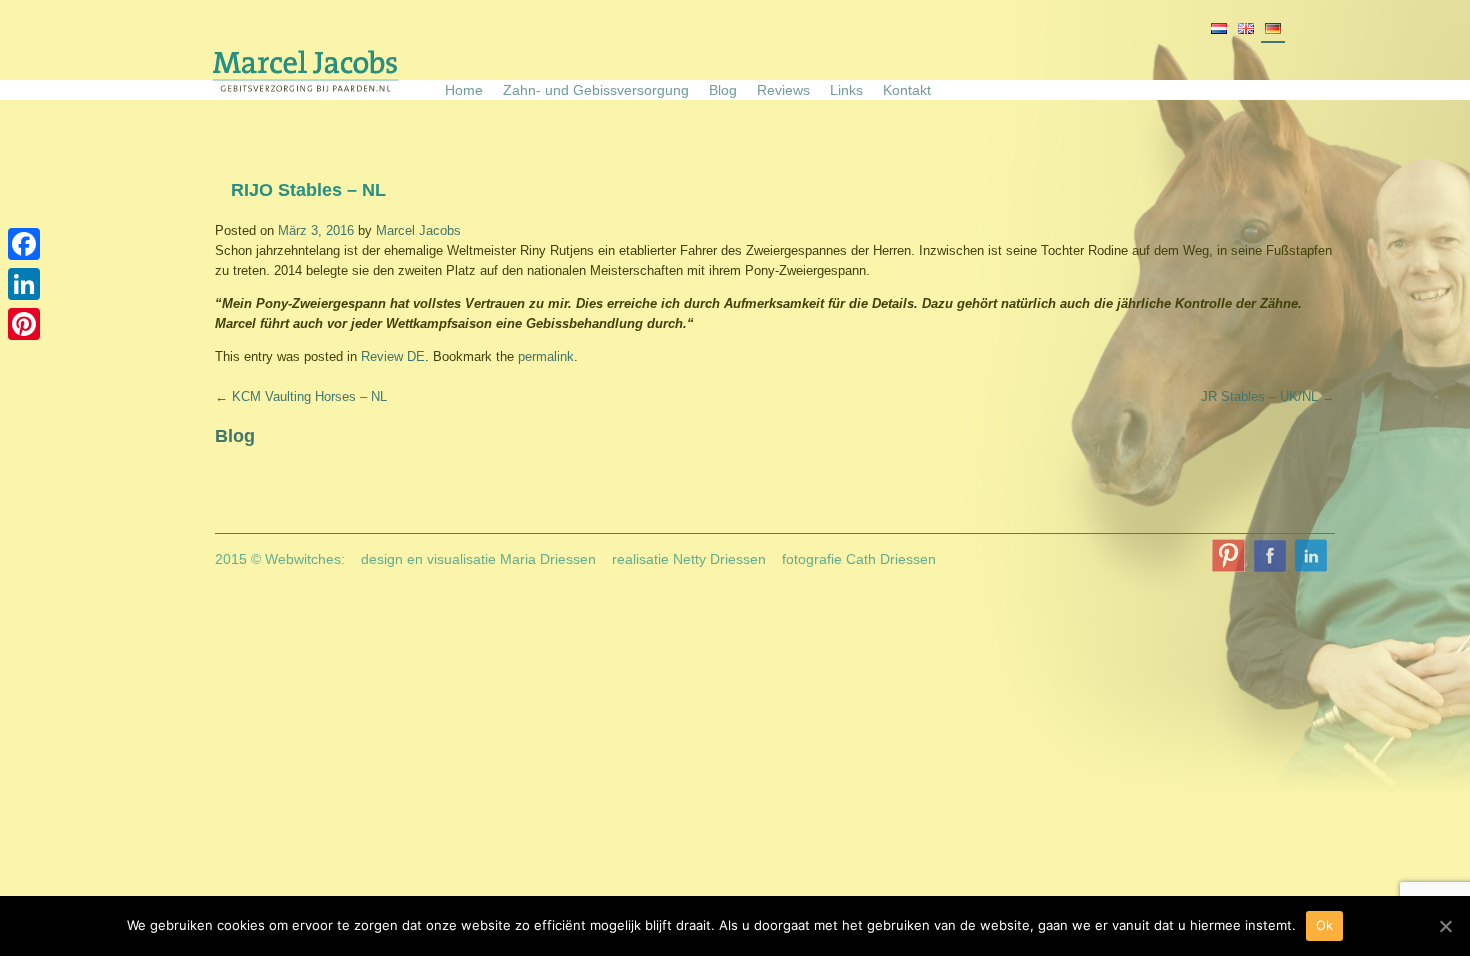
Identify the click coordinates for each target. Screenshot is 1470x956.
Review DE (393, 356)
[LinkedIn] (24, 284)
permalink (546, 356)
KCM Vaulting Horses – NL (301, 396)
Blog (723, 90)
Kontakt (907, 90)
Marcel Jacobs (418, 230)
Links (846, 90)
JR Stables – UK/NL (1268, 396)
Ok (1325, 925)
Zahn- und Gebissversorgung (596, 90)
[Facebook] (24, 244)
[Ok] (1445, 926)
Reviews (783, 90)
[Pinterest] (24, 324)
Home (464, 90)
